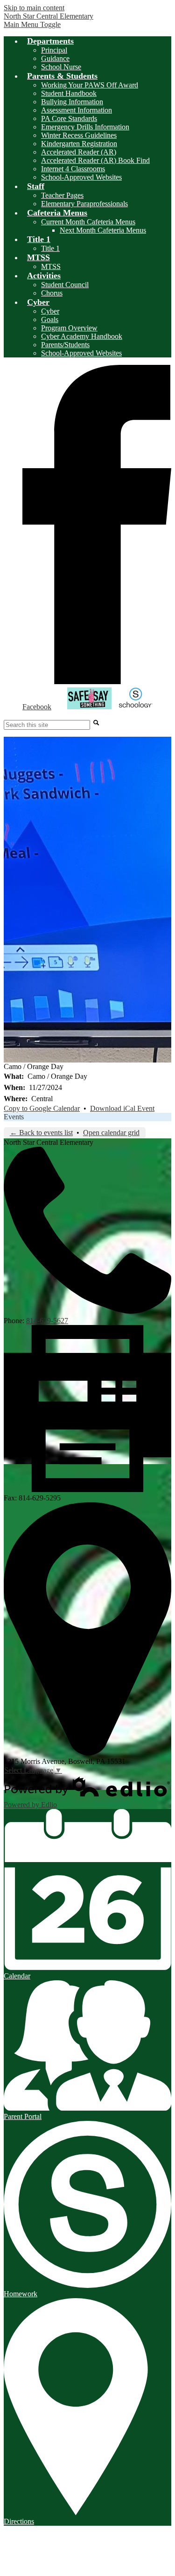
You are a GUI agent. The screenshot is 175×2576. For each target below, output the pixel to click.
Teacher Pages (62, 195)
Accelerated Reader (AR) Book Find (95, 160)
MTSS (51, 266)
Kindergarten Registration (79, 144)
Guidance (55, 58)
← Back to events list (41, 1133)
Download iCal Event (122, 1108)
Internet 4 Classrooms (73, 169)
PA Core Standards (69, 118)
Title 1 (50, 248)
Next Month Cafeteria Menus (103, 230)
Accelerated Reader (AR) (79, 152)
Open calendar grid (111, 1133)
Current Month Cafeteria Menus (88, 222)
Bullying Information (72, 102)
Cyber (50, 311)
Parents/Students (65, 345)
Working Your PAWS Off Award (90, 85)
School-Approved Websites (81, 177)
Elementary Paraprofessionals (84, 204)
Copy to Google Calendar (42, 1108)
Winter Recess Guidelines (79, 135)
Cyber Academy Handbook (82, 336)
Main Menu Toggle (32, 24)
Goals (50, 319)
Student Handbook (69, 93)
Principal (54, 50)
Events (14, 1117)
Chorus (52, 293)
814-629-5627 (47, 1321)
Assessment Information (77, 110)
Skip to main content (34, 8)
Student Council (65, 285)
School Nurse (61, 67)
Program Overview (69, 328)
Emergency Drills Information (85, 127)
